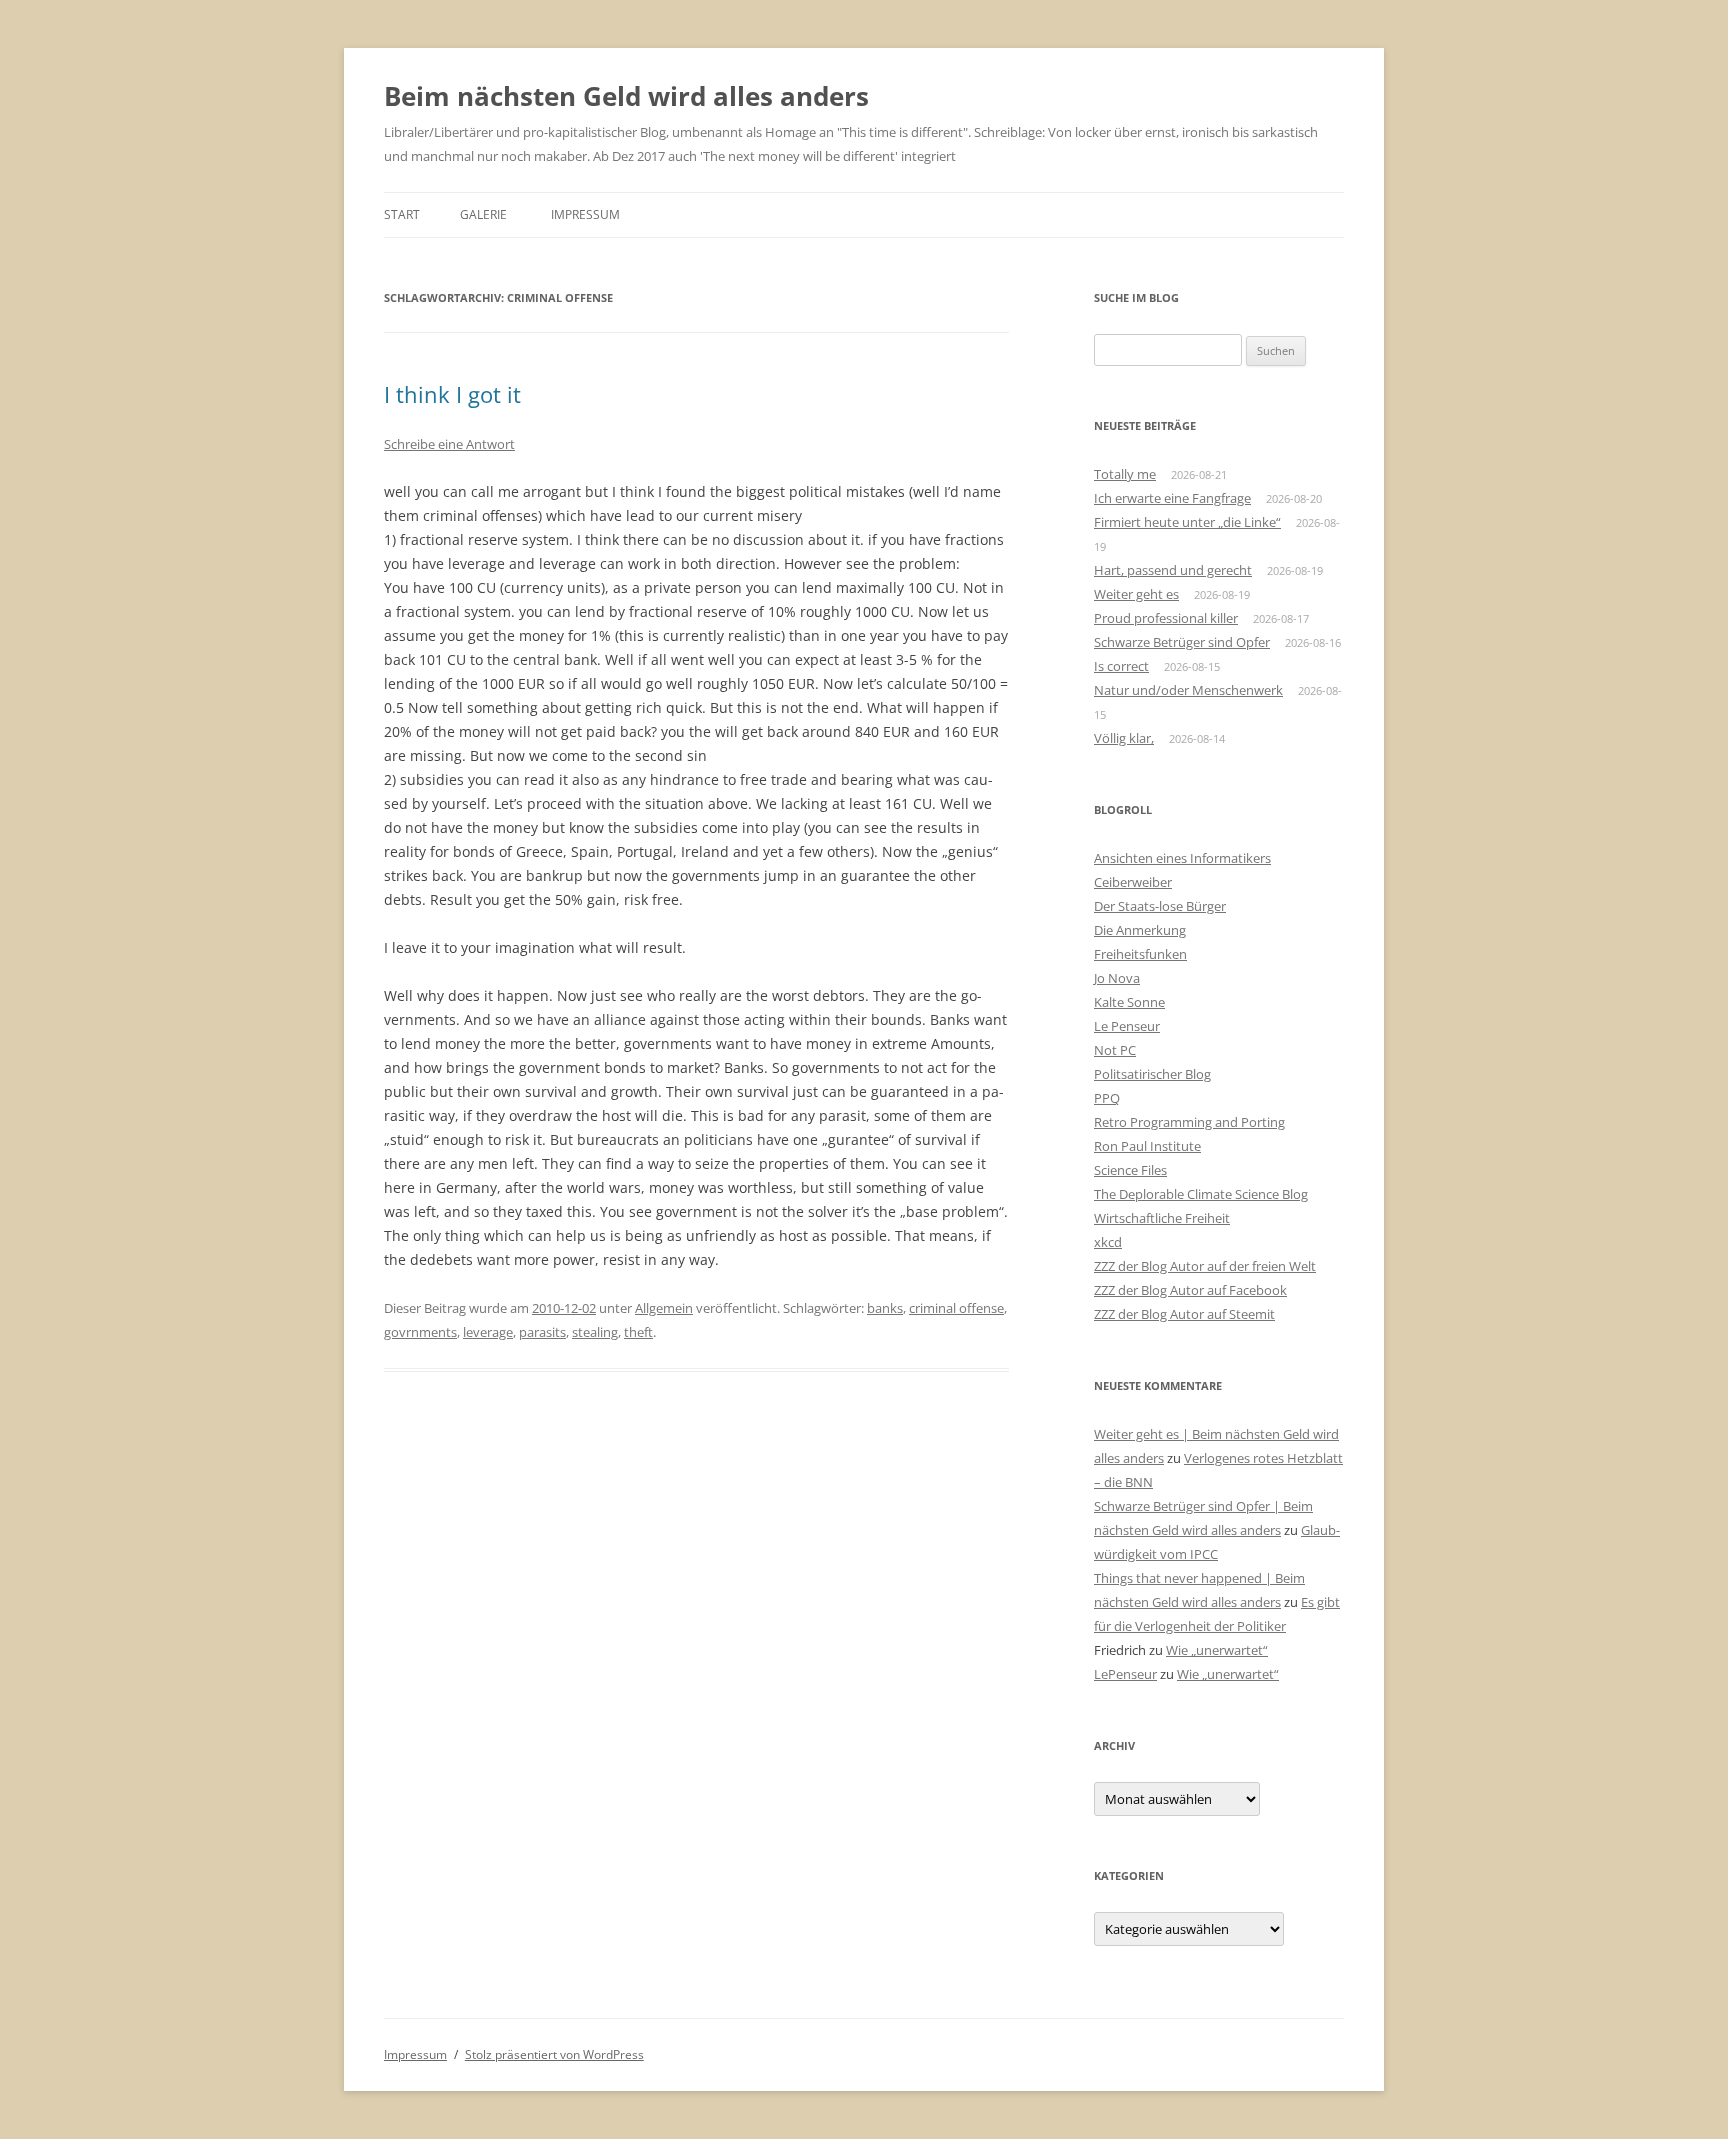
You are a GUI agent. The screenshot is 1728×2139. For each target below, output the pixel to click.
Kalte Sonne (1129, 1002)
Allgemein (664, 1308)
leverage (488, 1332)
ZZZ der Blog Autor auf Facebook (1190, 1290)
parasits (542, 1332)
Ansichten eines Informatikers (1182, 858)
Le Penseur (1127, 1026)
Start (402, 214)
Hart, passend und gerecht (1173, 570)
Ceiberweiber (1133, 882)
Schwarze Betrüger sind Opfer (1182, 642)
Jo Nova (1117, 978)
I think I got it (452, 394)
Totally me (1125, 474)
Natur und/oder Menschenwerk (1188, 690)
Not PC (1115, 1050)
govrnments (420, 1332)
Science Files (1130, 1170)
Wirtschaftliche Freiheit (1162, 1218)
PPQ (1107, 1098)
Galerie (483, 214)
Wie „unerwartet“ (1217, 1650)
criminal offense (956, 1308)
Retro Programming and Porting (1189, 1122)
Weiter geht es (1136, 594)
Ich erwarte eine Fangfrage (1172, 498)
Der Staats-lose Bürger (1160, 906)
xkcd (1108, 1242)
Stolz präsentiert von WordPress (554, 2054)
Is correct (1121, 666)
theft (638, 1332)
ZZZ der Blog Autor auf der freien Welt (1205, 1266)
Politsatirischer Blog (1152, 1074)
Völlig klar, (1124, 738)
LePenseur (1125, 1674)
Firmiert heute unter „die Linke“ (1187, 522)
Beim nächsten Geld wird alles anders (626, 96)
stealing (595, 1332)
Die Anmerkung (1140, 930)
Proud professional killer (1166, 618)
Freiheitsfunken (1140, 954)
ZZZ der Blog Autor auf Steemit (1184, 1314)
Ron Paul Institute (1147, 1146)
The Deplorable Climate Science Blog (1201, 1194)
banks (885, 1308)
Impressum (585, 214)
